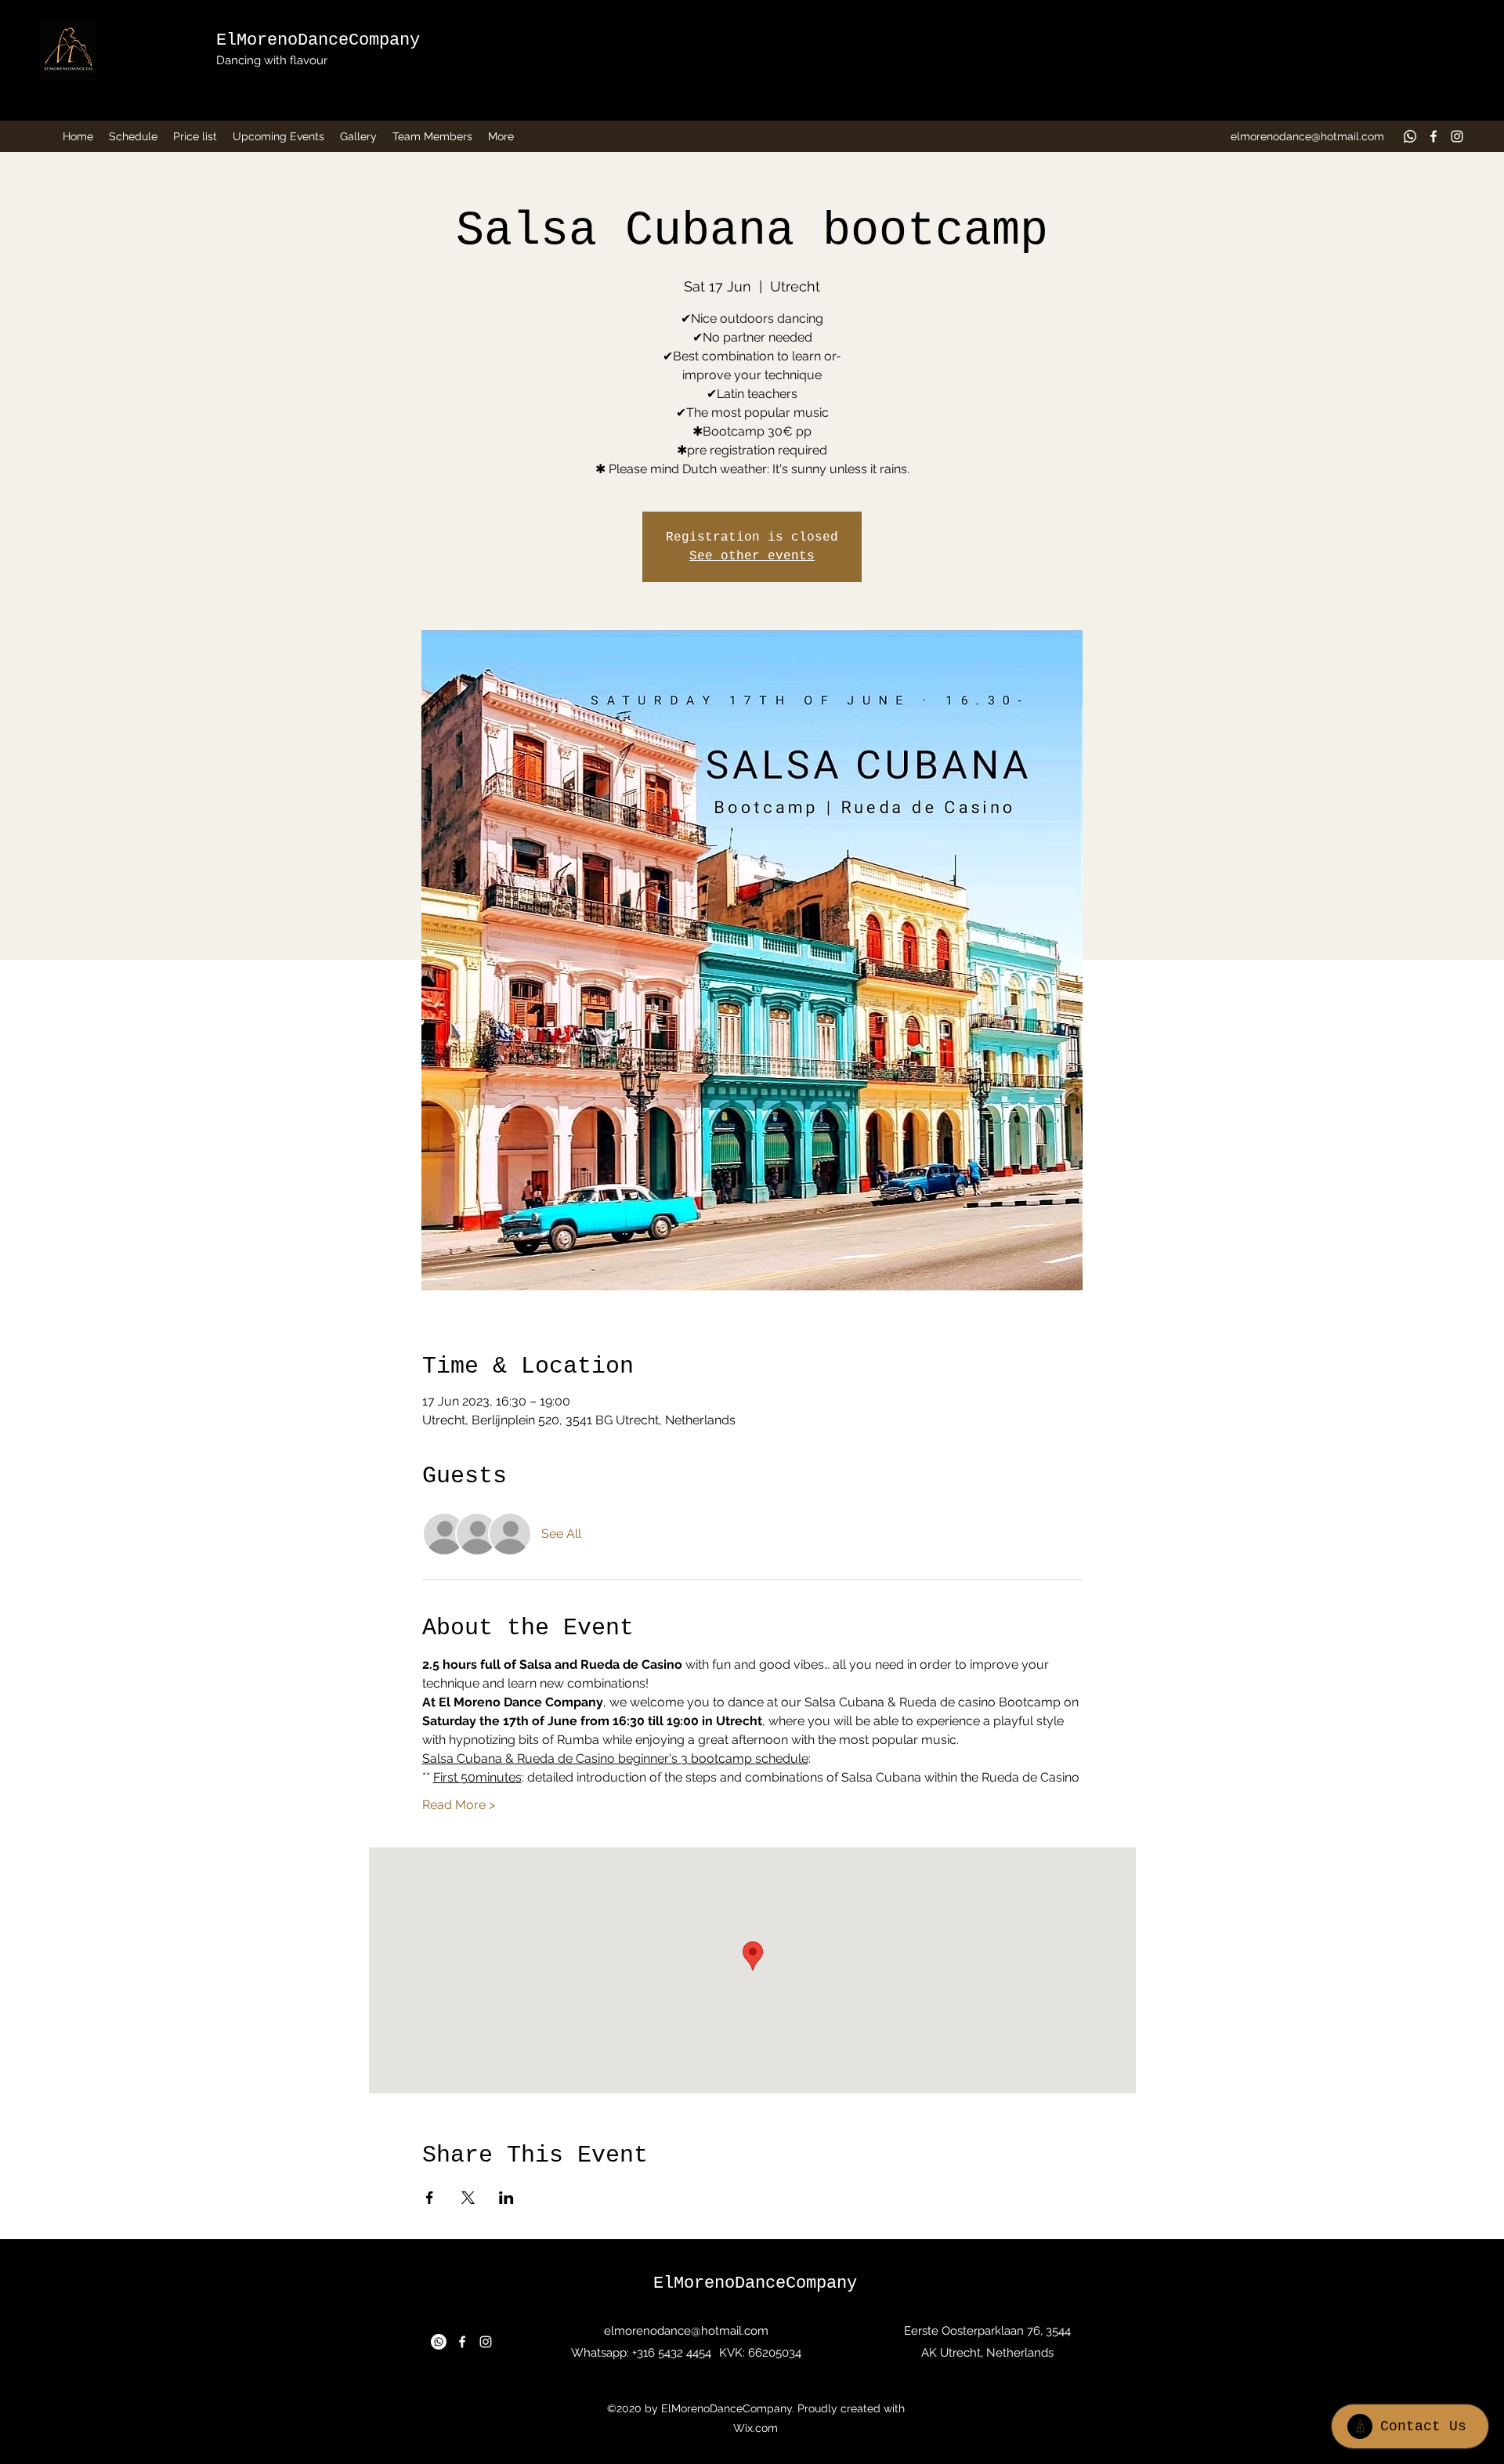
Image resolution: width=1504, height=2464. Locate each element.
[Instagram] (1457, 136)
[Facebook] (1433, 136)
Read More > (459, 1805)
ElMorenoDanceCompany (318, 40)
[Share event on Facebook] (430, 2198)
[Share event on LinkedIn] (506, 2198)
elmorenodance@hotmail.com (1307, 136)
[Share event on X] (468, 2198)
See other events (752, 556)
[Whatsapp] (1410, 136)
